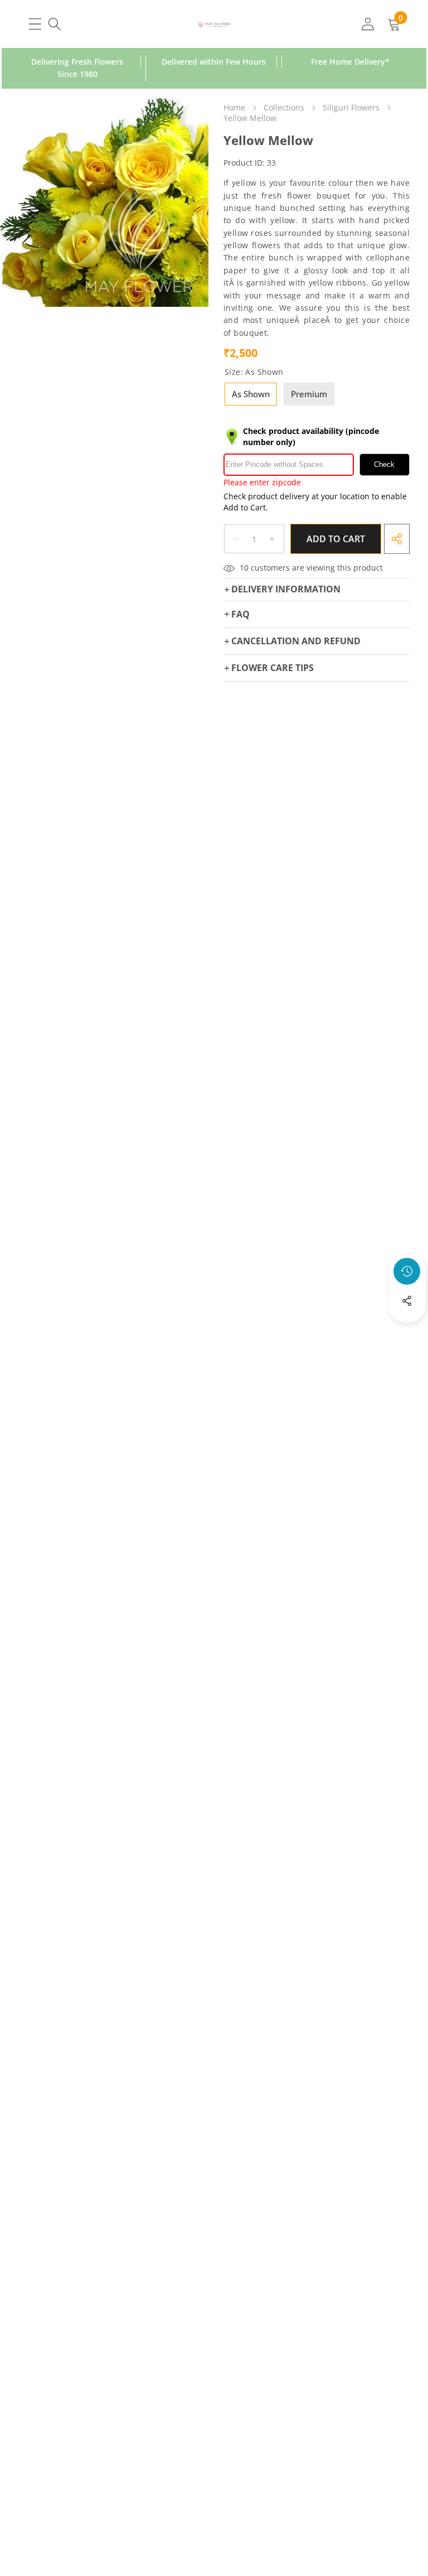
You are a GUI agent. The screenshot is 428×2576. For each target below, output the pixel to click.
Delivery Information (286, 589)
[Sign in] (368, 24)
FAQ (240, 614)
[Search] (54, 24)
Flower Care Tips (273, 668)
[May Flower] (214, 24)
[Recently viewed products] (407, 1271)
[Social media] (407, 1301)
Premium (309, 394)
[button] (407, 1331)
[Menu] (35, 24)
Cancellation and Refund (296, 641)
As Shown (251, 394)
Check (384, 464)
